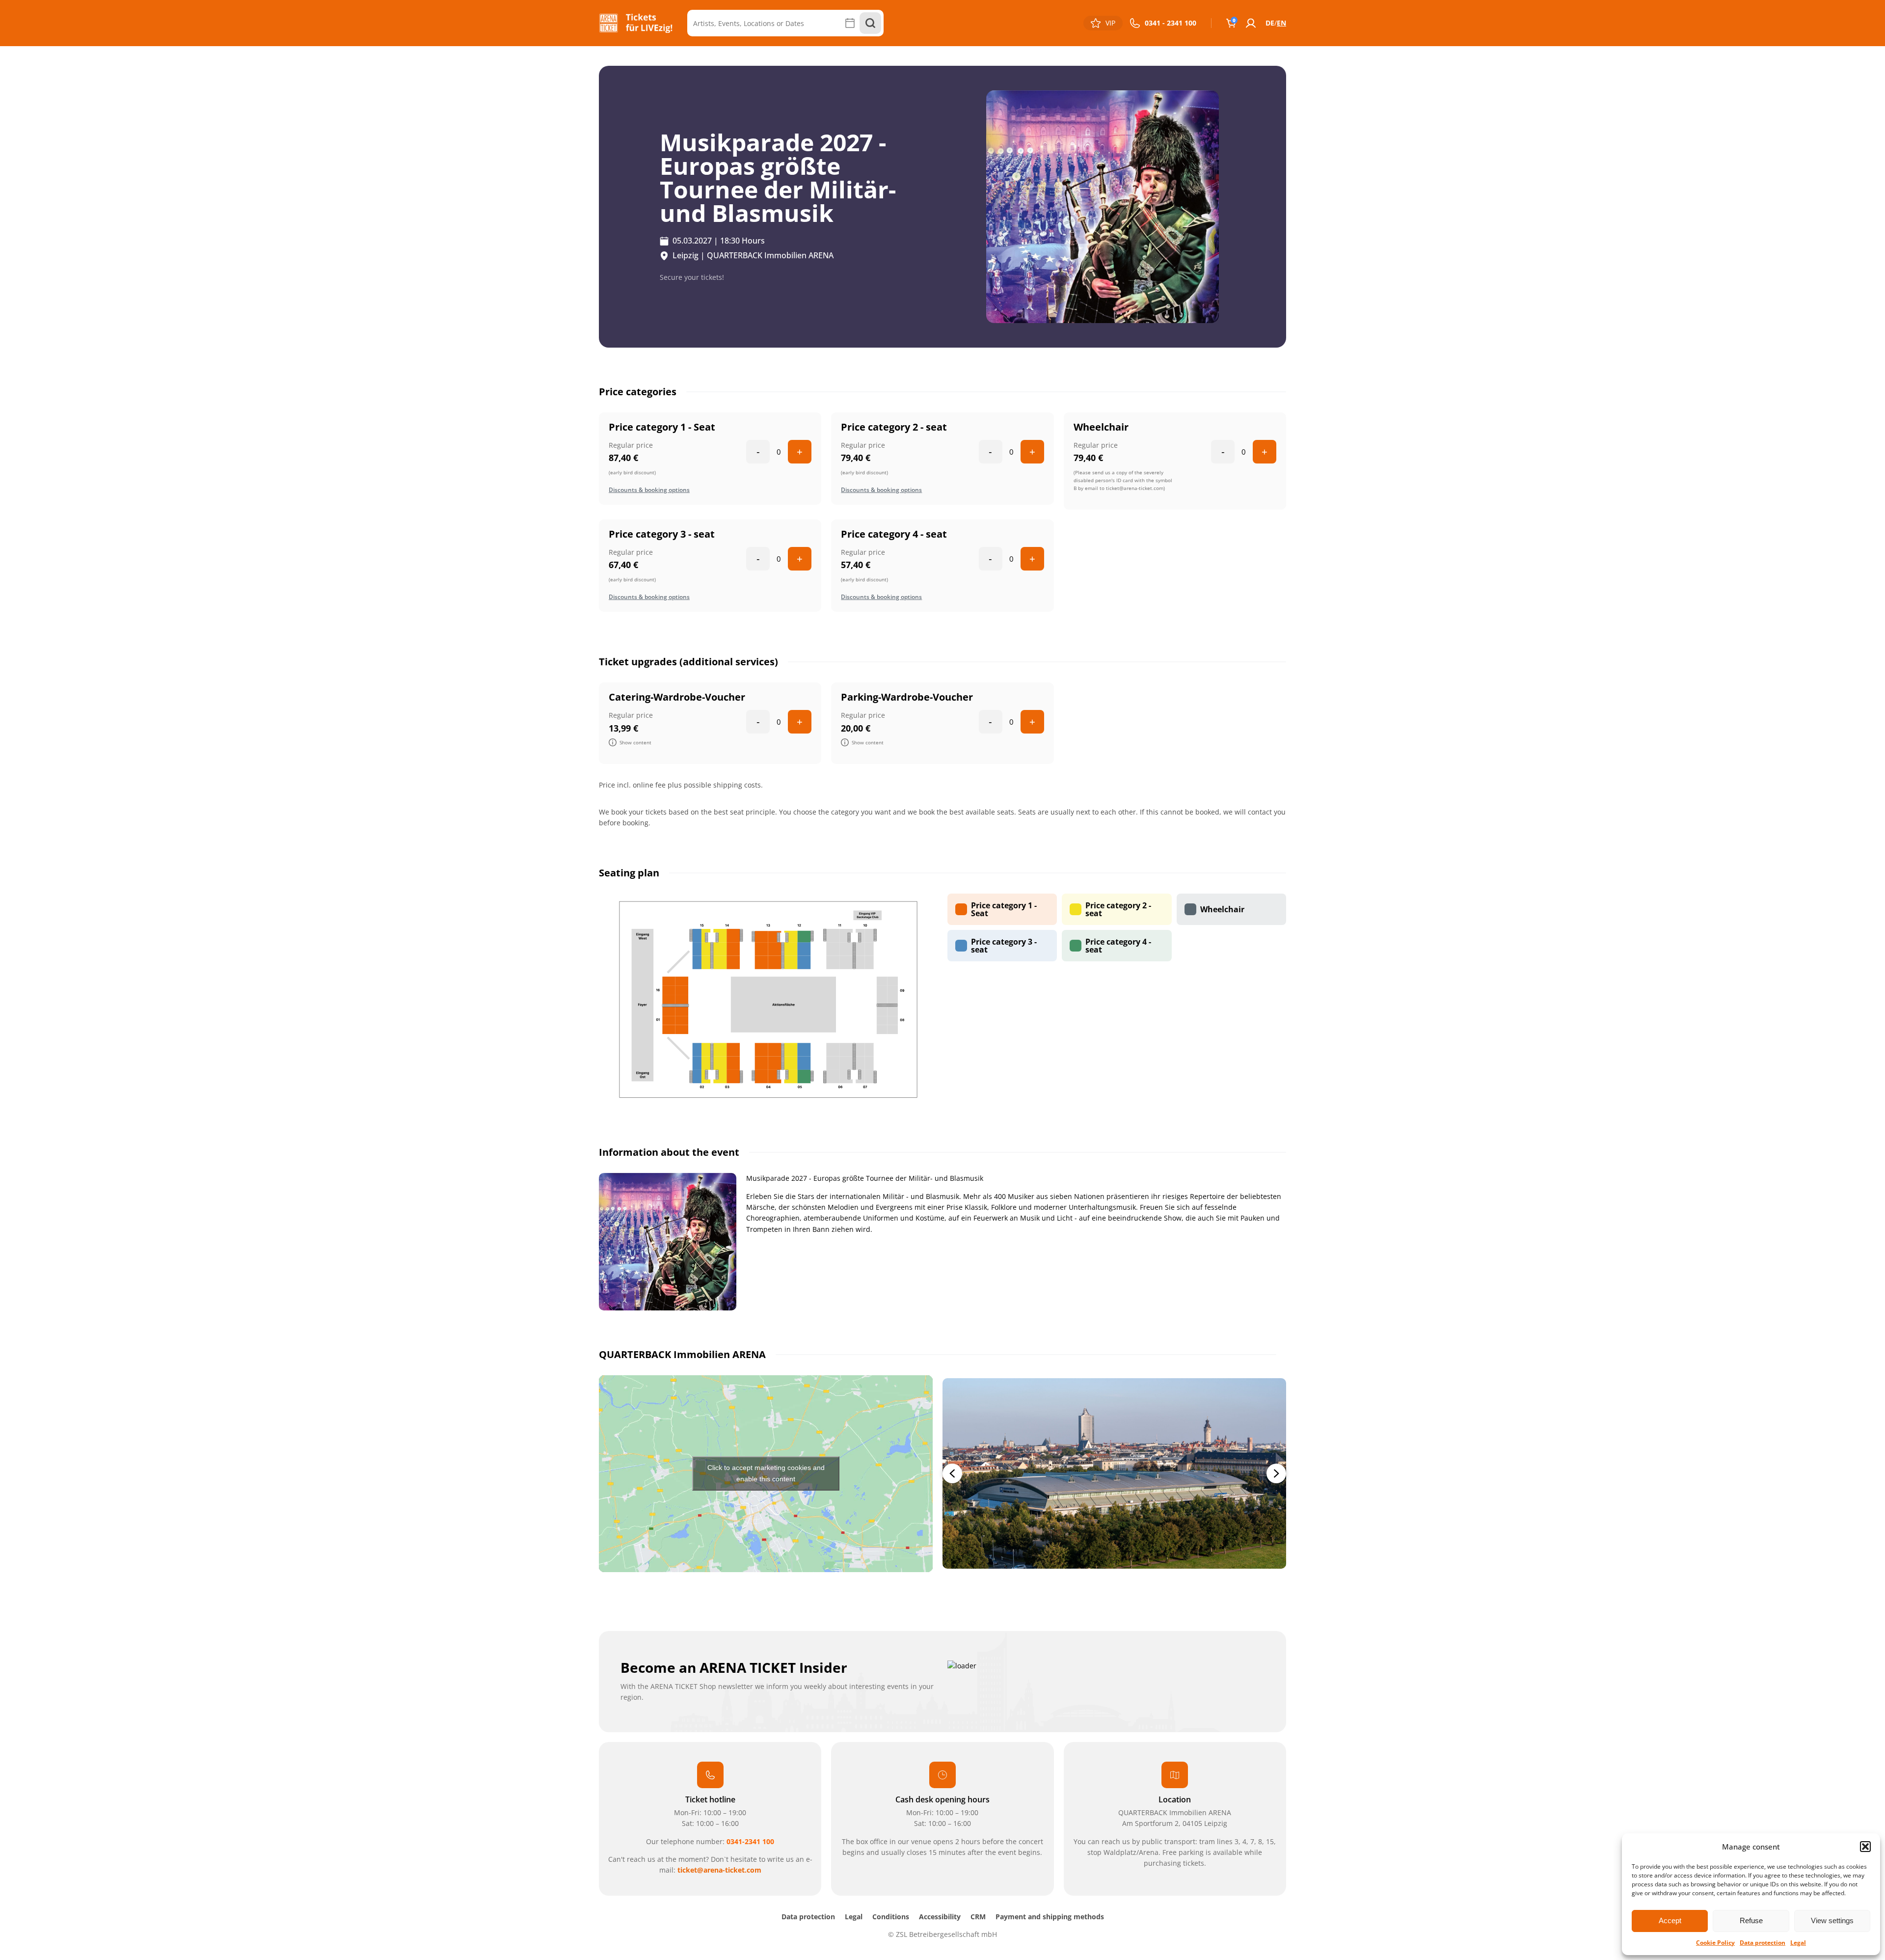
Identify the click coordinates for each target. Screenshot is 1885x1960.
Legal (1798, 1943)
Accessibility (940, 1917)
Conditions (891, 1917)
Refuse (1751, 1920)
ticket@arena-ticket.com (719, 1870)
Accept (1670, 1920)
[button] (1865, 1847)
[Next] (1276, 1473)
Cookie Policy (1715, 1943)
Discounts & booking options (649, 490)
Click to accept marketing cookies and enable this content (766, 1473)
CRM (978, 1917)
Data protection (1763, 1943)
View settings (1832, 1920)
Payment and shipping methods (1050, 1917)
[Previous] (952, 1473)
